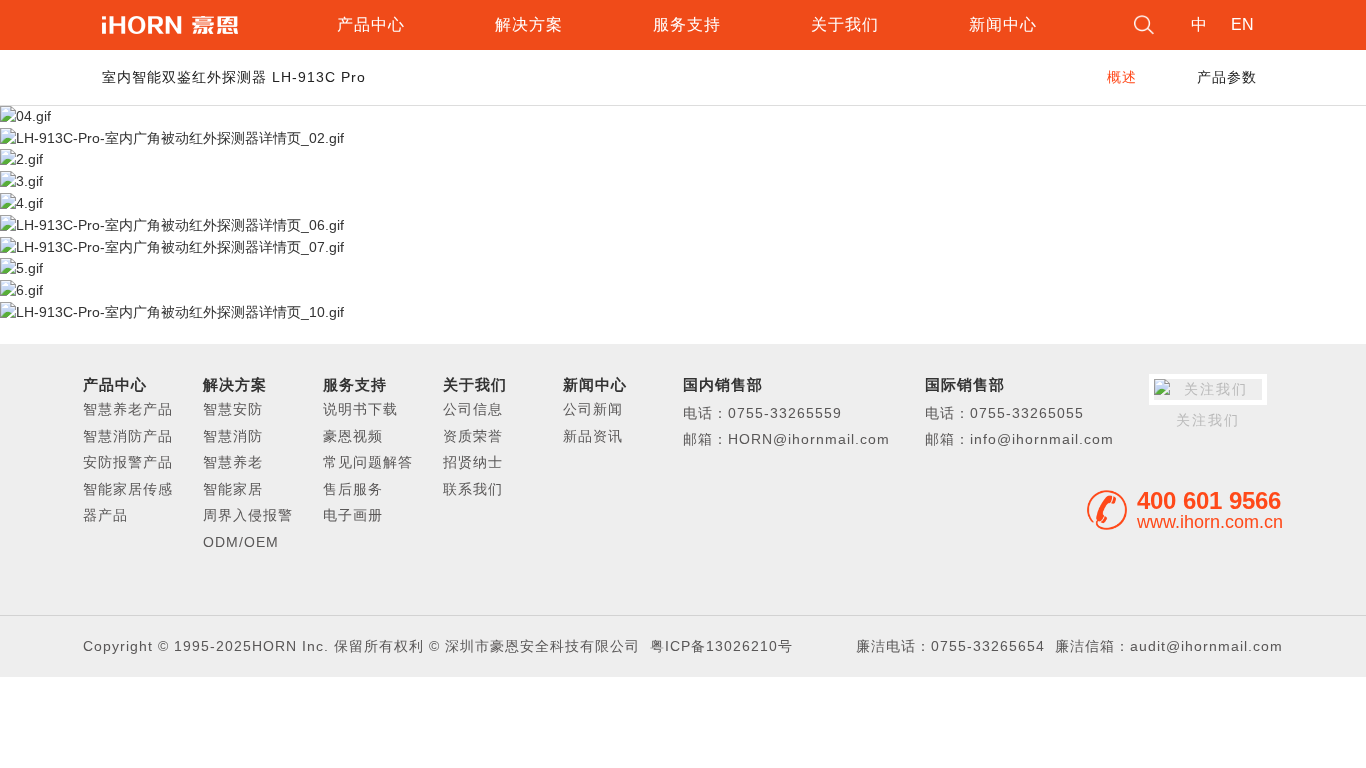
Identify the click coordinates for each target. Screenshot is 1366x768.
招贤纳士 (473, 462)
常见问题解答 (368, 462)
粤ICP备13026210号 (721, 646)
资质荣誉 (473, 436)
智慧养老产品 (128, 409)
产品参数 (1227, 77)
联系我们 (473, 489)
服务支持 (687, 24)
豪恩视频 (353, 436)
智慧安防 (233, 409)
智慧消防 (233, 436)
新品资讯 (593, 436)
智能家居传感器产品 (128, 502)
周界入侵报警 (248, 515)
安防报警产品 (128, 462)
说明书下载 (360, 409)
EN (1242, 24)
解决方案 (529, 24)
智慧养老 (233, 462)
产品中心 (371, 24)
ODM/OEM (241, 542)
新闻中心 (1003, 24)
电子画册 (353, 515)
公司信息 (473, 409)
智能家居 (233, 489)
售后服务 (353, 489)
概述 (1122, 77)
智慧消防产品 (128, 436)
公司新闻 (593, 409)
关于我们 (845, 24)
